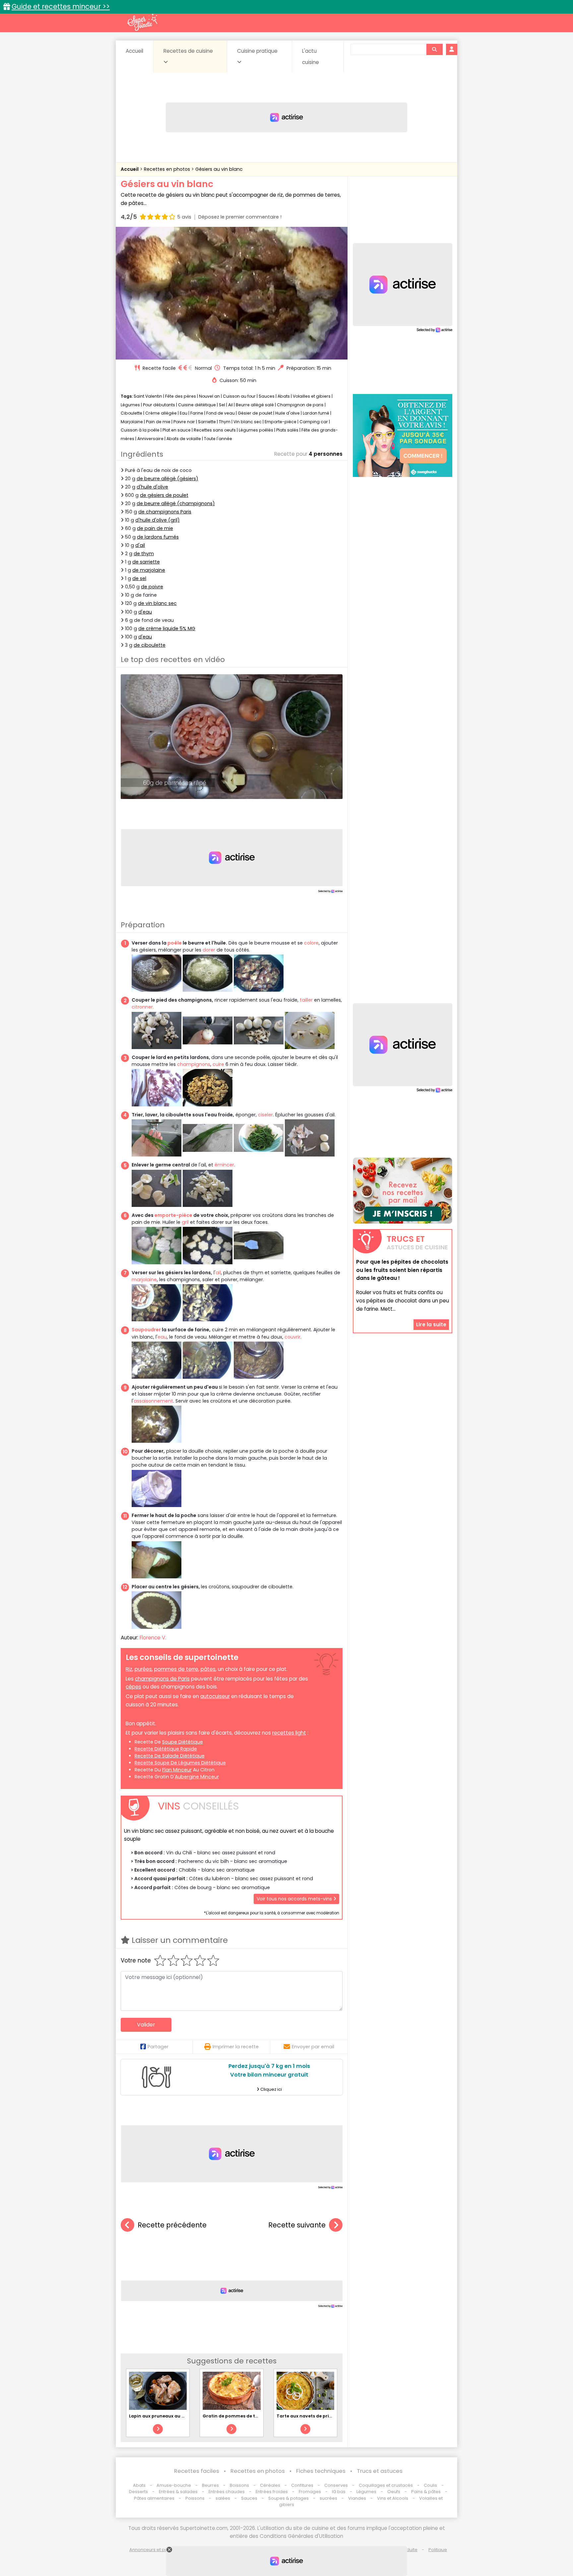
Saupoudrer (146, 1330)
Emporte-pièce (281, 422)
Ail (230, 405)
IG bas (339, 2492)
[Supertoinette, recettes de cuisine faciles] (142, 22)
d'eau (145, 612)
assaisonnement (153, 1401)
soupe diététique (183, 1742)
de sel (139, 578)
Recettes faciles (197, 2471)
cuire (218, 1064)
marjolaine (144, 1280)
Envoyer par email (313, 2047)
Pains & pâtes (426, 2492)
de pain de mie (155, 528)
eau (162, 1337)
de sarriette (146, 562)
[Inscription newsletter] (403, 1191)
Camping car (314, 422)
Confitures (302, 2485)
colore (311, 943)
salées (223, 2498)
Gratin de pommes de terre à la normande (251, 2416)
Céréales (270, 2485)
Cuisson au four (239, 396)
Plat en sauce (177, 430)
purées (143, 1669)
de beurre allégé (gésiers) (167, 479)
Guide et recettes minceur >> (61, 6)
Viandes (357, 2498)
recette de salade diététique (170, 1756)
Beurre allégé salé (255, 405)
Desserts (138, 2492)
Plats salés (287, 430)
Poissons (195, 2498)
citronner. (143, 1007)
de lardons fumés (158, 537)
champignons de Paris (162, 1679)
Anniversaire (150, 439)
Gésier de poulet (255, 413)
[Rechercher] (434, 49)
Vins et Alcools (393, 2498)
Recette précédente (172, 2225)
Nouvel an (209, 396)
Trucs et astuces (380, 2471)
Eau (184, 413)
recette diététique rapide (166, 1749)
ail (218, 1273)
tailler (306, 1000)
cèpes (133, 1687)
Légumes (130, 405)
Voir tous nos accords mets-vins (295, 1899)
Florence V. (153, 1638)
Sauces (267, 396)
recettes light (289, 1733)
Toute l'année (218, 439)
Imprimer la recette (236, 2047)
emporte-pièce (173, 1215)
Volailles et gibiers (312, 396)
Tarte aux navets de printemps (312, 2416)
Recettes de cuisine (188, 51)
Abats (284, 396)
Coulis (430, 2485)
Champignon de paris (300, 405)
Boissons (239, 2485)
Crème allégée (161, 413)
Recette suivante (297, 2225)
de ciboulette (150, 645)
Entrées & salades (178, 2492)
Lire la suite (431, 1324)
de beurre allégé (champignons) (176, 503)
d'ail (140, 545)
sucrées (328, 2498)
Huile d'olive (287, 413)
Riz (129, 1669)
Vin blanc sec (248, 422)
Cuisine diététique (197, 405)
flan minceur (177, 1770)
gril (185, 1222)
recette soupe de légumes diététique (180, 1763)
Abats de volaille (184, 439)
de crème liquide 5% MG (167, 628)
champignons (194, 1064)
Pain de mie (158, 422)
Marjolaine (132, 422)
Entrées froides (272, 2492)
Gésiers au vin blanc (219, 169)
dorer (209, 950)
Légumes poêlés (256, 430)
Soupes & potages (288, 2498)
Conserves (336, 2485)
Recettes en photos (168, 169)
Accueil (134, 51)
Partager (158, 2047)
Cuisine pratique (257, 51)
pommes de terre (176, 1669)
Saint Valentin (148, 396)
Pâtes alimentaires (154, 2498)
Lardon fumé (316, 413)
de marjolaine (149, 570)
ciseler (265, 1115)
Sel (222, 405)
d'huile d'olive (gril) (158, 520)
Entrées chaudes (227, 2492)
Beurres (210, 2485)
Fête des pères (181, 396)
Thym (225, 422)
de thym (144, 554)
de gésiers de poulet (164, 495)
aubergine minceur (197, 1777)
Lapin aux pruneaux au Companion (169, 2416)
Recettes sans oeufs (215, 430)
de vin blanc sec (157, 603)
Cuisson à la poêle (140, 430)
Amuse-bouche (174, 2485)
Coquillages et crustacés (386, 2485)
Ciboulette (131, 413)
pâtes (208, 1669)
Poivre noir (184, 422)
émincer (224, 1165)
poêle (175, 943)
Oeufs (394, 2492)
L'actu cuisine (311, 57)
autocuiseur (215, 1696)
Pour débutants (159, 405)
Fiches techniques (321, 2471)
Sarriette (207, 422)
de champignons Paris (165, 512)
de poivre (152, 587)
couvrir (292, 1337)
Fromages (310, 2492)
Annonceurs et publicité (155, 2550)
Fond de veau (221, 413)
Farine (197, 413)
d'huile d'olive (152, 487)
